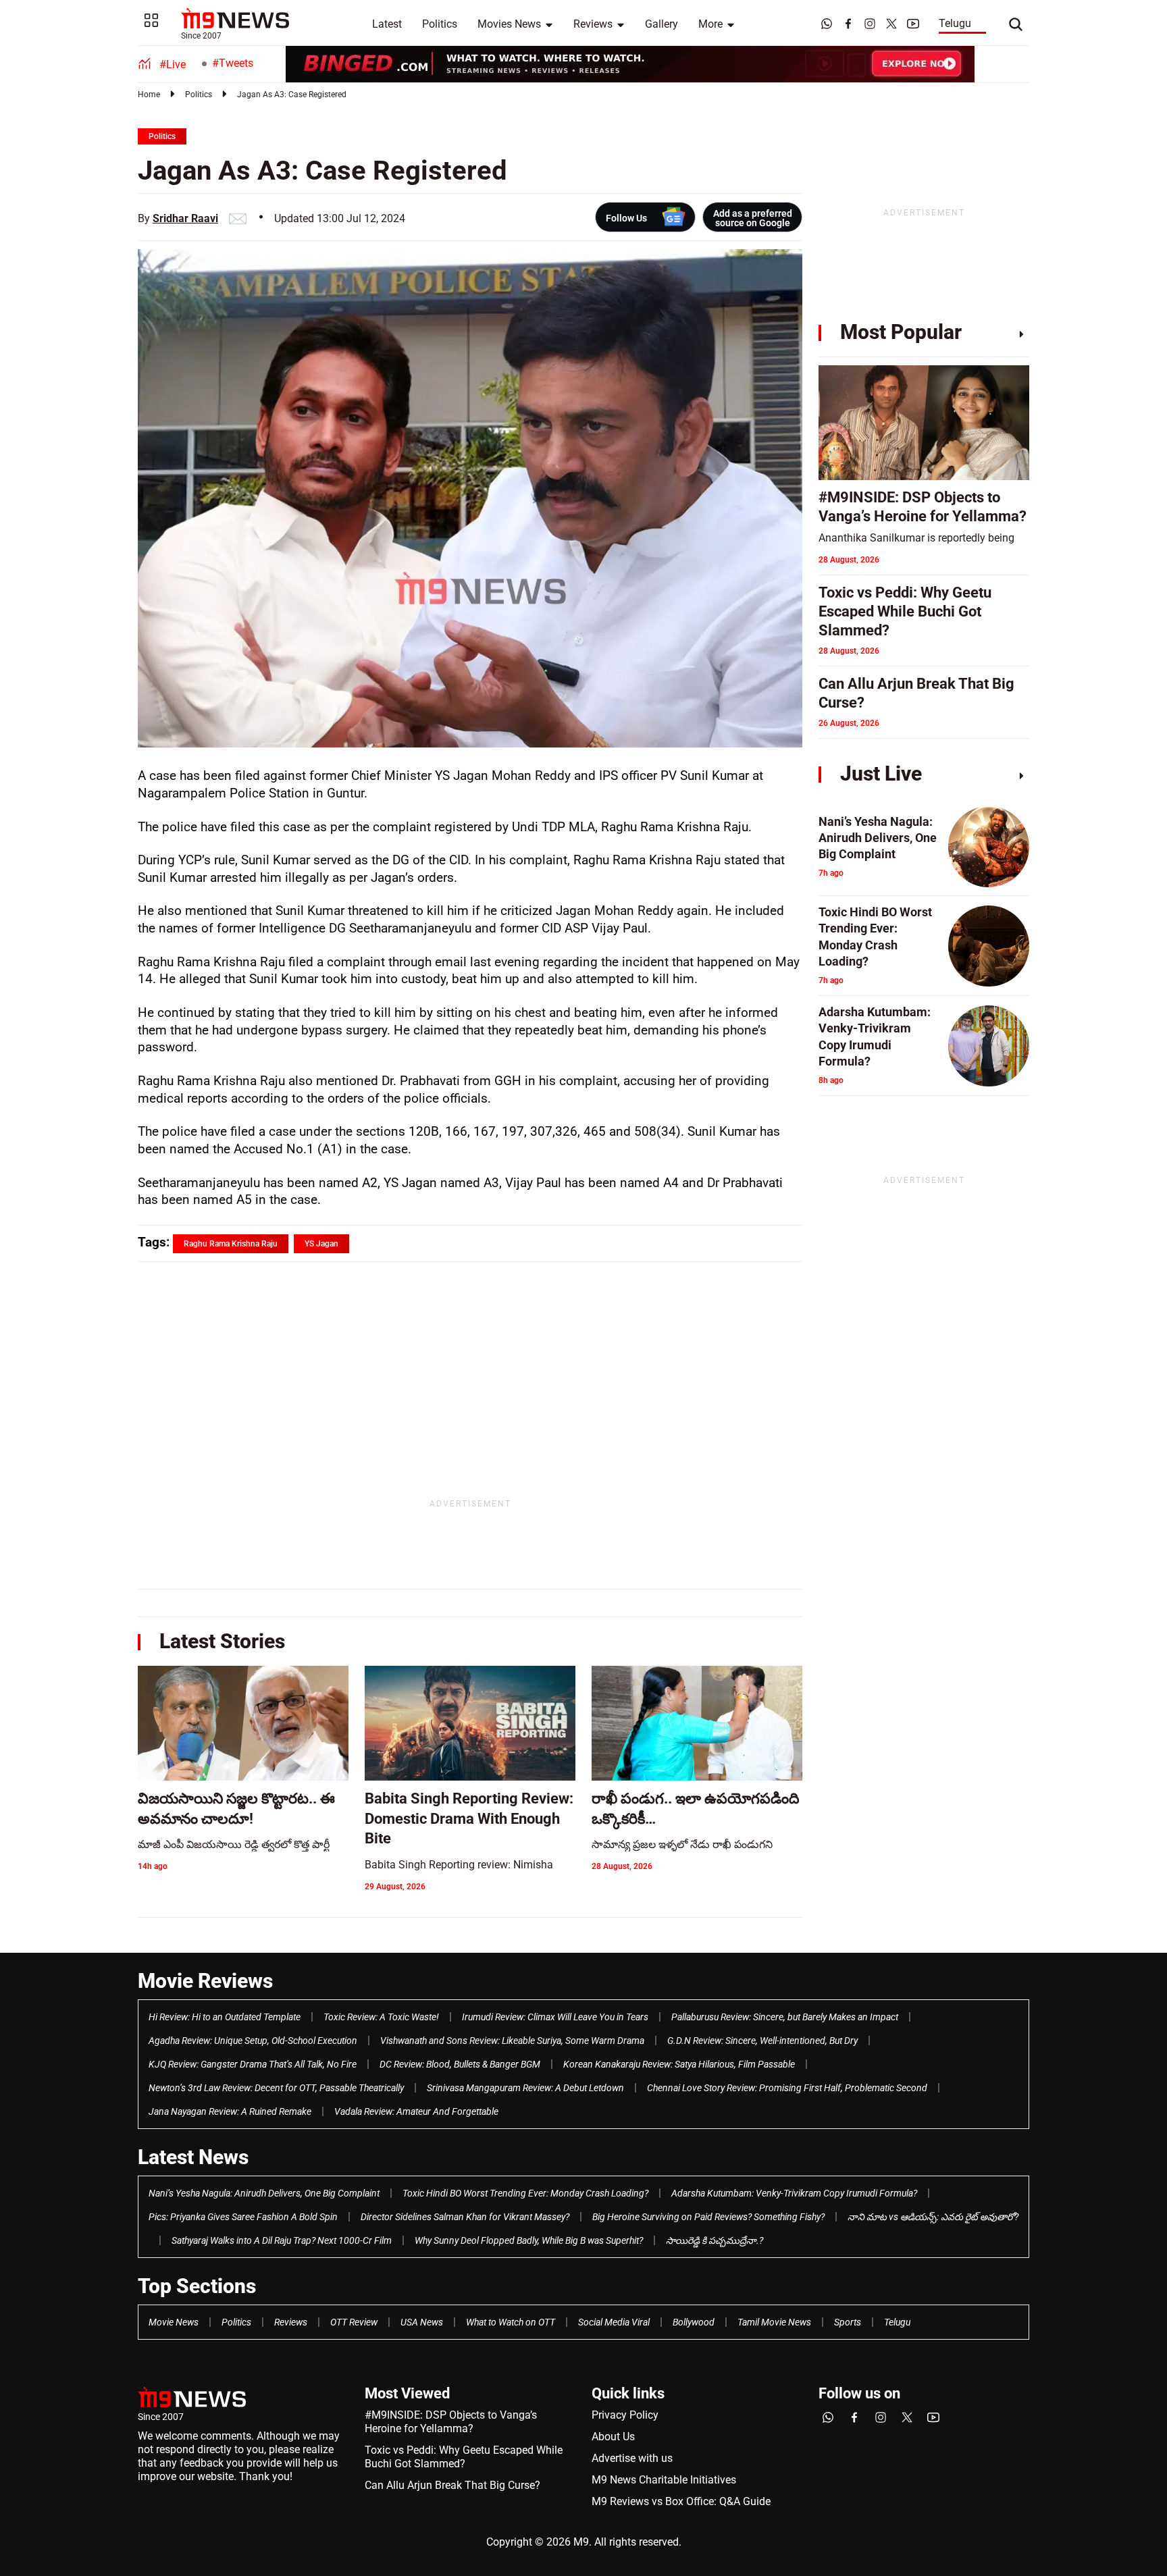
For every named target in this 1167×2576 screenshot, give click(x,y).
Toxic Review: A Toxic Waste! (381, 2017)
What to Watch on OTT (511, 2322)
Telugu (955, 23)
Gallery (662, 24)
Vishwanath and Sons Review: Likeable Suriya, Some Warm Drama (512, 2041)
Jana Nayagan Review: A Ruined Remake (230, 2111)
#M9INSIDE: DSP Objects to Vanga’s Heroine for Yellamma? (451, 2422)
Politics (440, 24)
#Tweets (233, 63)
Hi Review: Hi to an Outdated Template (225, 2017)
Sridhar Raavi (185, 218)
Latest (387, 24)
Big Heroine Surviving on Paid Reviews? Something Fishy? (708, 2217)
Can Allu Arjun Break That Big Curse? (452, 2485)
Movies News (509, 24)
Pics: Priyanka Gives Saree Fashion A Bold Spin (243, 2217)
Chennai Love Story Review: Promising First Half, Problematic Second (787, 2088)
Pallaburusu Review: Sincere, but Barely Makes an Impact (785, 2017)
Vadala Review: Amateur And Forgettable (416, 2111)
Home (149, 95)
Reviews (593, 24)
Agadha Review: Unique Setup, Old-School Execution (253, 2041)
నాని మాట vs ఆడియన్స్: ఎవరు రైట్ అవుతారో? (933, 2217)
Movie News (174, 2322)
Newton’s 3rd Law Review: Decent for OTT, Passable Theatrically (276, 2088)
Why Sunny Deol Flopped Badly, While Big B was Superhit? (529, 2240)
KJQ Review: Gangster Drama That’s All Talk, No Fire (253, 2064)
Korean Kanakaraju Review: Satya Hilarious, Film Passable (679, 2064)
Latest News (193, 2157)
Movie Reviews (205, 1981)
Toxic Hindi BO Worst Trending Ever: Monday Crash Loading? (525, 2193)
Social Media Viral (614, 2322)
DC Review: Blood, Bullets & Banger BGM (460, 2064)
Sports (848, 2322)
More (710, 24)
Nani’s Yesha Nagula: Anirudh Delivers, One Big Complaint (264, 2193)
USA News (422, 2322)
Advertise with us (632, 2458)
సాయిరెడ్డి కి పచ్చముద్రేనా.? (715, 2240)
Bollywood (694, 2322)
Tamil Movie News (774, 2322)
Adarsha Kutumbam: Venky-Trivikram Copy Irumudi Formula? (794, 2193)
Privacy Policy (625, 2415)
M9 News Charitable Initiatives (664, 2480)
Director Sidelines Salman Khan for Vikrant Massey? (465, 2217)
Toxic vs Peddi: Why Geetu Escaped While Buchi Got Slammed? (464, 2457)
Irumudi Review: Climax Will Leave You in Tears (555, 2017)
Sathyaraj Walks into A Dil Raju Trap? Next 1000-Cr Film (282, 2240)
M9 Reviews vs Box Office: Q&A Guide (681, 2501)
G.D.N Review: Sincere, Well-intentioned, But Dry (762, 2041)
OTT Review (354, 2322)
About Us (613, 2437)
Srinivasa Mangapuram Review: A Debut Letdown (525, 2088)
